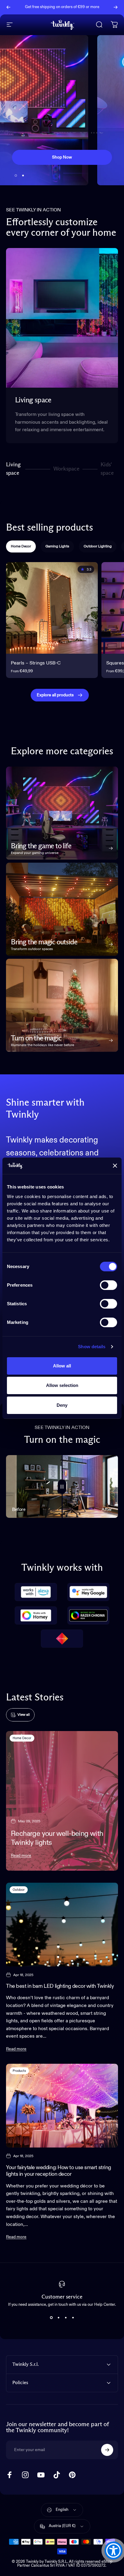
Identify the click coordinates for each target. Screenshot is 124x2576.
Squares (115, 663)
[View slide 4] (73, 2317)
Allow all (62, 1366)
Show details (92, 1347)
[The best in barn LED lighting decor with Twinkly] (62, 1925)
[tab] (21, 546)
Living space (13, 469)
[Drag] (62, 1486)
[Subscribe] (107, 2450)
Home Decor (22, 1738)
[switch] (108, 1285)
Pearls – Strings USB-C (36, 663)
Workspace (66, 471)
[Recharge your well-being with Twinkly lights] (62, 1801)
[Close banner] (115, 1166)
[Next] (116, 7)
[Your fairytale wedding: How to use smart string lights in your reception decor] (62, 2106)
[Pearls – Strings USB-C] (52, 608)
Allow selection (62, 1385)
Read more (21, 1856)
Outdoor (19, 1890)
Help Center (65, 9)
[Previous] (8, 7)
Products (19, 2071)
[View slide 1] (51, 2317)
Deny (62, 1405)
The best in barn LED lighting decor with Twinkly (60, 1986)
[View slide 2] (58, 2317)
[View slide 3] (66, 2317)
